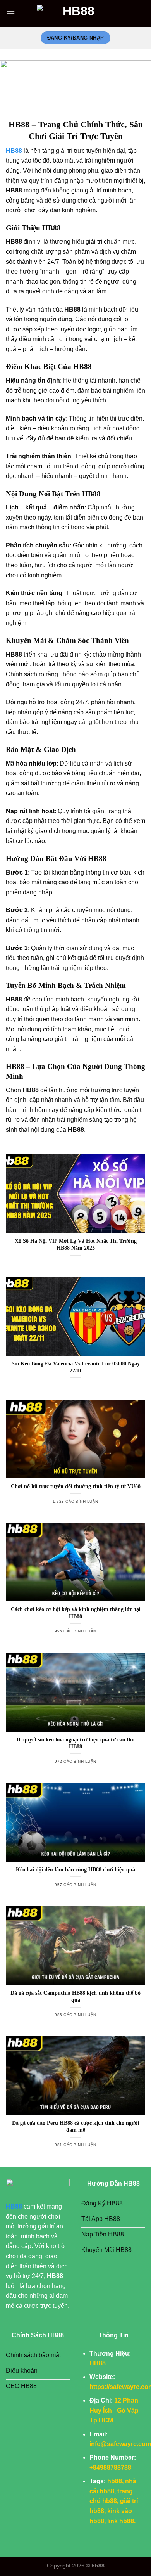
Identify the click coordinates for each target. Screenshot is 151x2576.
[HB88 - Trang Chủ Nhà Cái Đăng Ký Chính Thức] (75, 14)
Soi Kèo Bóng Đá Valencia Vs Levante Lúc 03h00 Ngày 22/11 (76, 1367)
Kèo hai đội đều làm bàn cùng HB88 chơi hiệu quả (75, 1870)
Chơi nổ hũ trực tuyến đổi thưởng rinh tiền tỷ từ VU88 (76, 1486)
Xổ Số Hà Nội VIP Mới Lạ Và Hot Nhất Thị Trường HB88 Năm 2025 (76, 1245)
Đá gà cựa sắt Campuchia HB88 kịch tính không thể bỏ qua (75, 1997)
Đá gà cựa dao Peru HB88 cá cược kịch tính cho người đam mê (76, 2126)
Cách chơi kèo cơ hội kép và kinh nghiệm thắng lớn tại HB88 (76, 1613)
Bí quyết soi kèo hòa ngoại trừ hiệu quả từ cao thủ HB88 (76, 1743)
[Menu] (10, 13)
